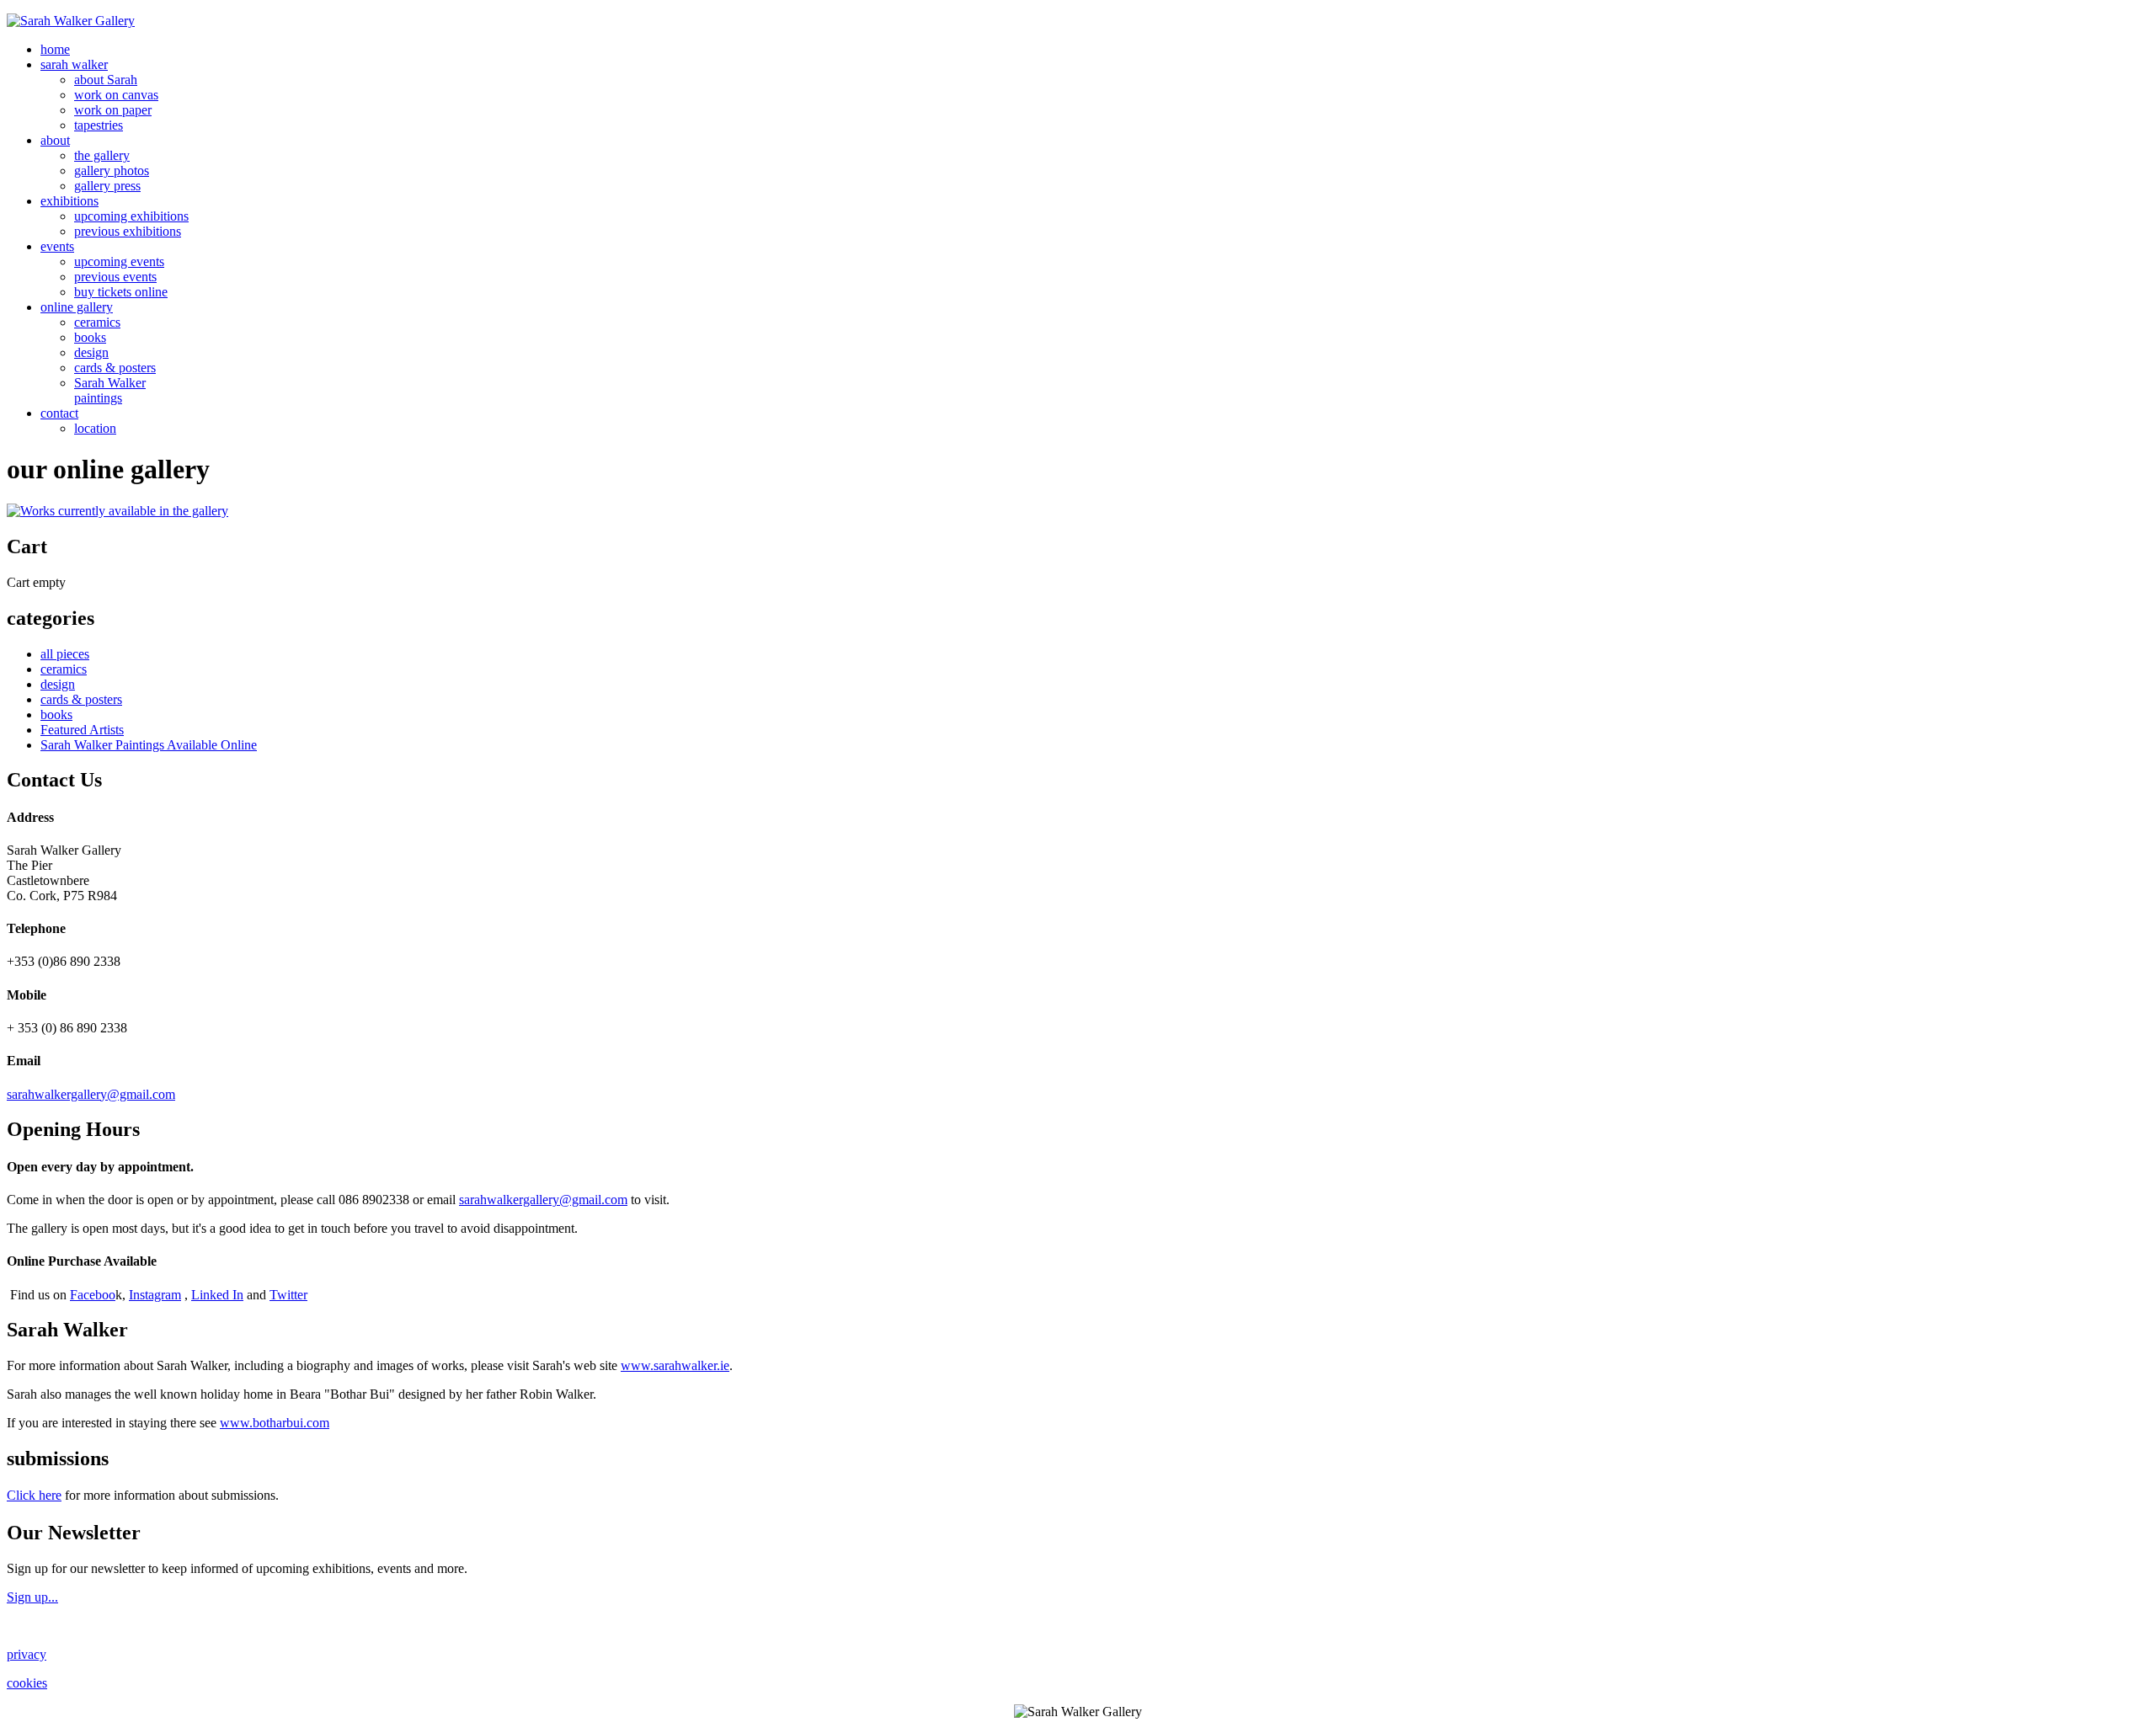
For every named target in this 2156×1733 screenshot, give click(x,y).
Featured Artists (82, 730)
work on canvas (116, 95)
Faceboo (93, 1295)
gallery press (107, 186)
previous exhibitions (128, 231)
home (55, 49)
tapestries (99, 125)
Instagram (155, 1295)
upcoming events (119, 261)
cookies (27, 1683)
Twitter (288, 1295)
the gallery (102, 155)
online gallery (77, 307)
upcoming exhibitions (131, 216)
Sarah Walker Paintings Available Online (149, 745)
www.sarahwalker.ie (675, 1365)
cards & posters (115, 368)
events (57, 246)
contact (59, 413)
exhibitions (69, 201)
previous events (115, 277)
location (95, 428)
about (55, 140)
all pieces (65, 654)
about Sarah (106, 80)
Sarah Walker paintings (110, 390)
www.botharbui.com (275, 1423)
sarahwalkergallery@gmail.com (91, 1094)
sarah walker (74, 64)
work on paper (113, 110)
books (90, 337)
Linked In (217, 1295)
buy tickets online (121, 292)
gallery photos (112, 171)
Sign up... (32, 1597)
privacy (27, 1654)
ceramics (97, 322)
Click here (34, 1495)
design (91, 352)
